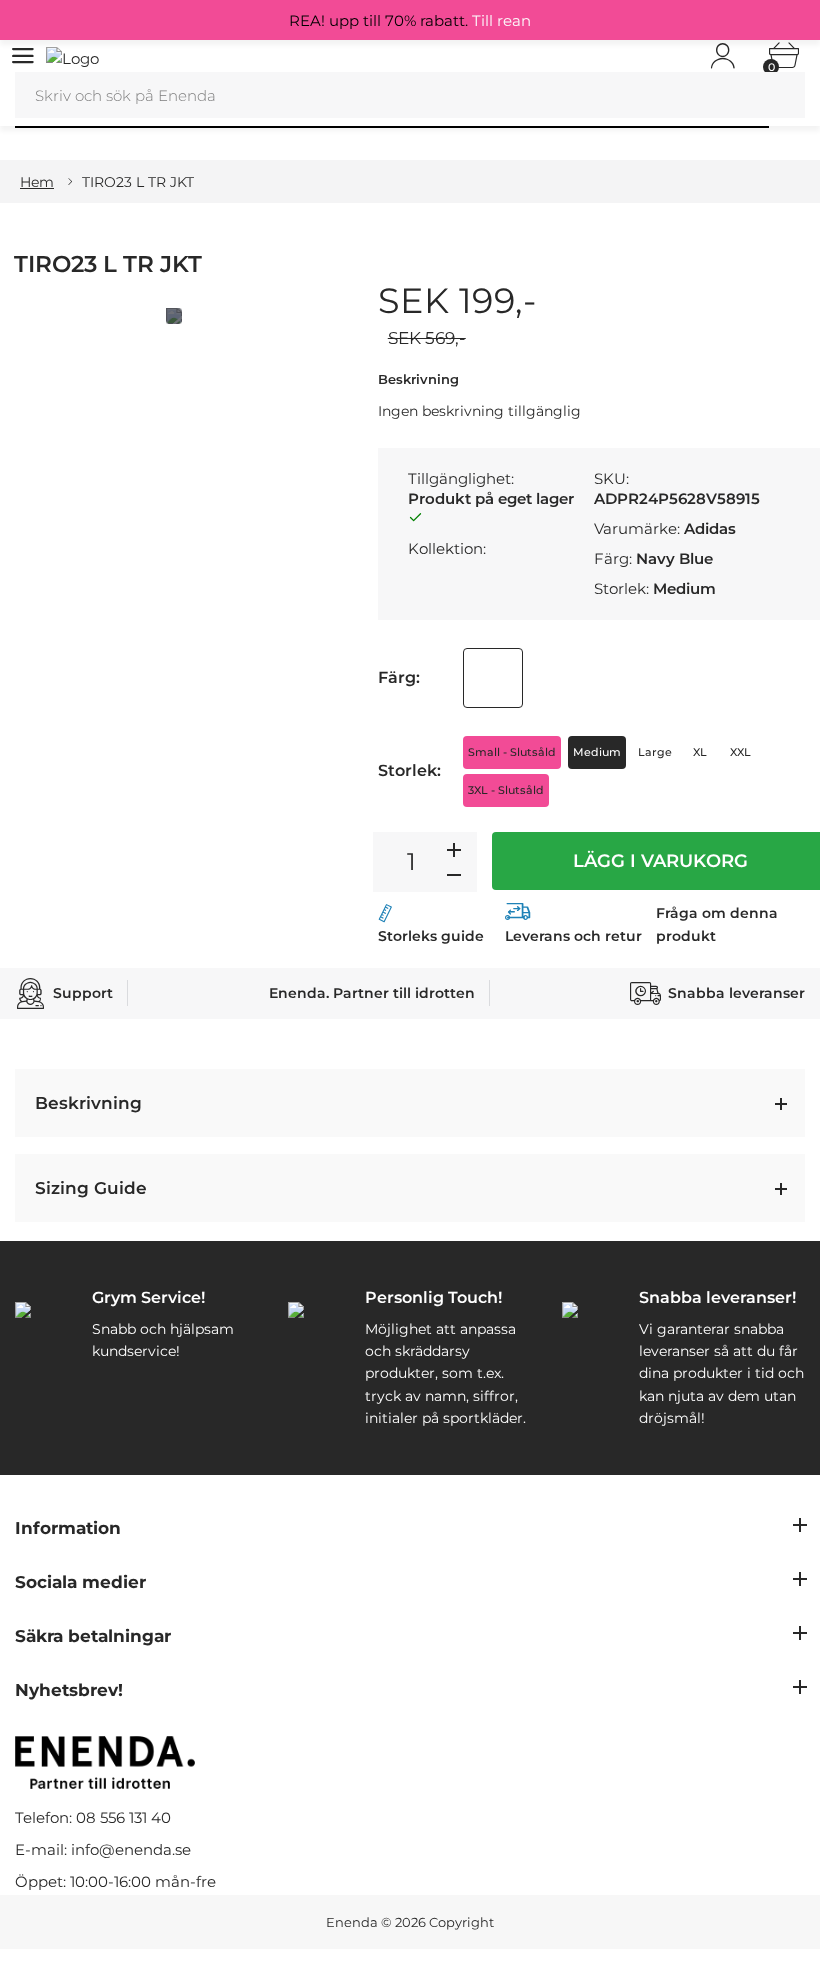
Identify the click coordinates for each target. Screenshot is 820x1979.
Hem (37, 182)
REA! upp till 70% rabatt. (410, 20)
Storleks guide (431, 936)
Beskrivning (88, 1103)
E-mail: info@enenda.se (103, 1849)
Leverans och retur (573, 936)
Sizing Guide (91, 1188)
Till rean (501, 20)
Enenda (352, 1922)
